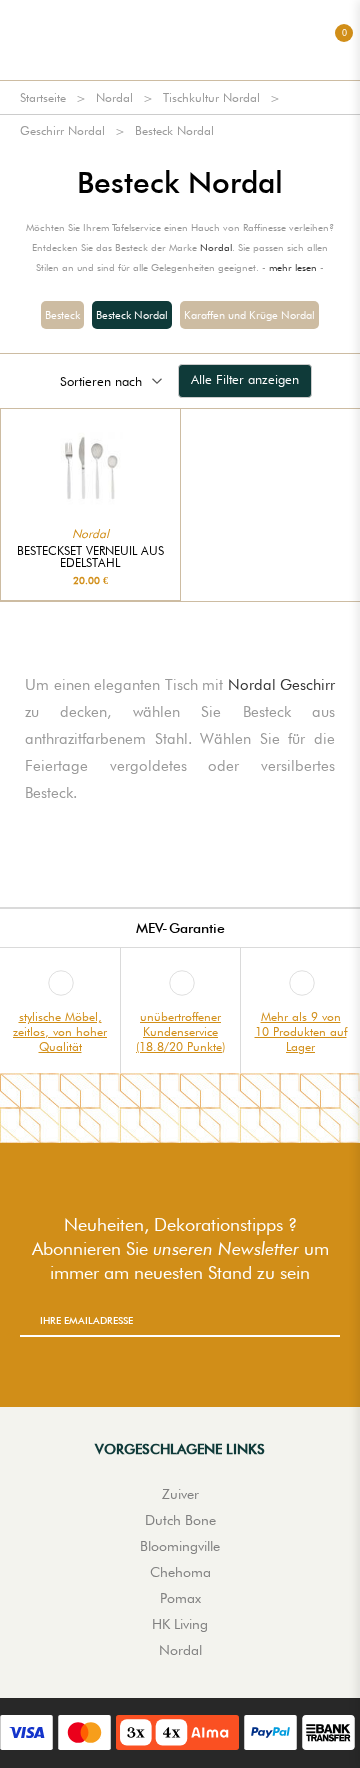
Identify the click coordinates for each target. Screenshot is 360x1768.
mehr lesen (293, 267)
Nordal (114, 97)
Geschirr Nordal (62, 130)
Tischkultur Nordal (211, 97)
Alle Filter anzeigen (245, 379)
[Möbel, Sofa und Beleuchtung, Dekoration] (180, 40)
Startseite (43, 97)
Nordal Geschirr (282, 685)
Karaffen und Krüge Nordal (249, 315)
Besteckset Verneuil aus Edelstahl (90, 557)
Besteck (62, 315)
